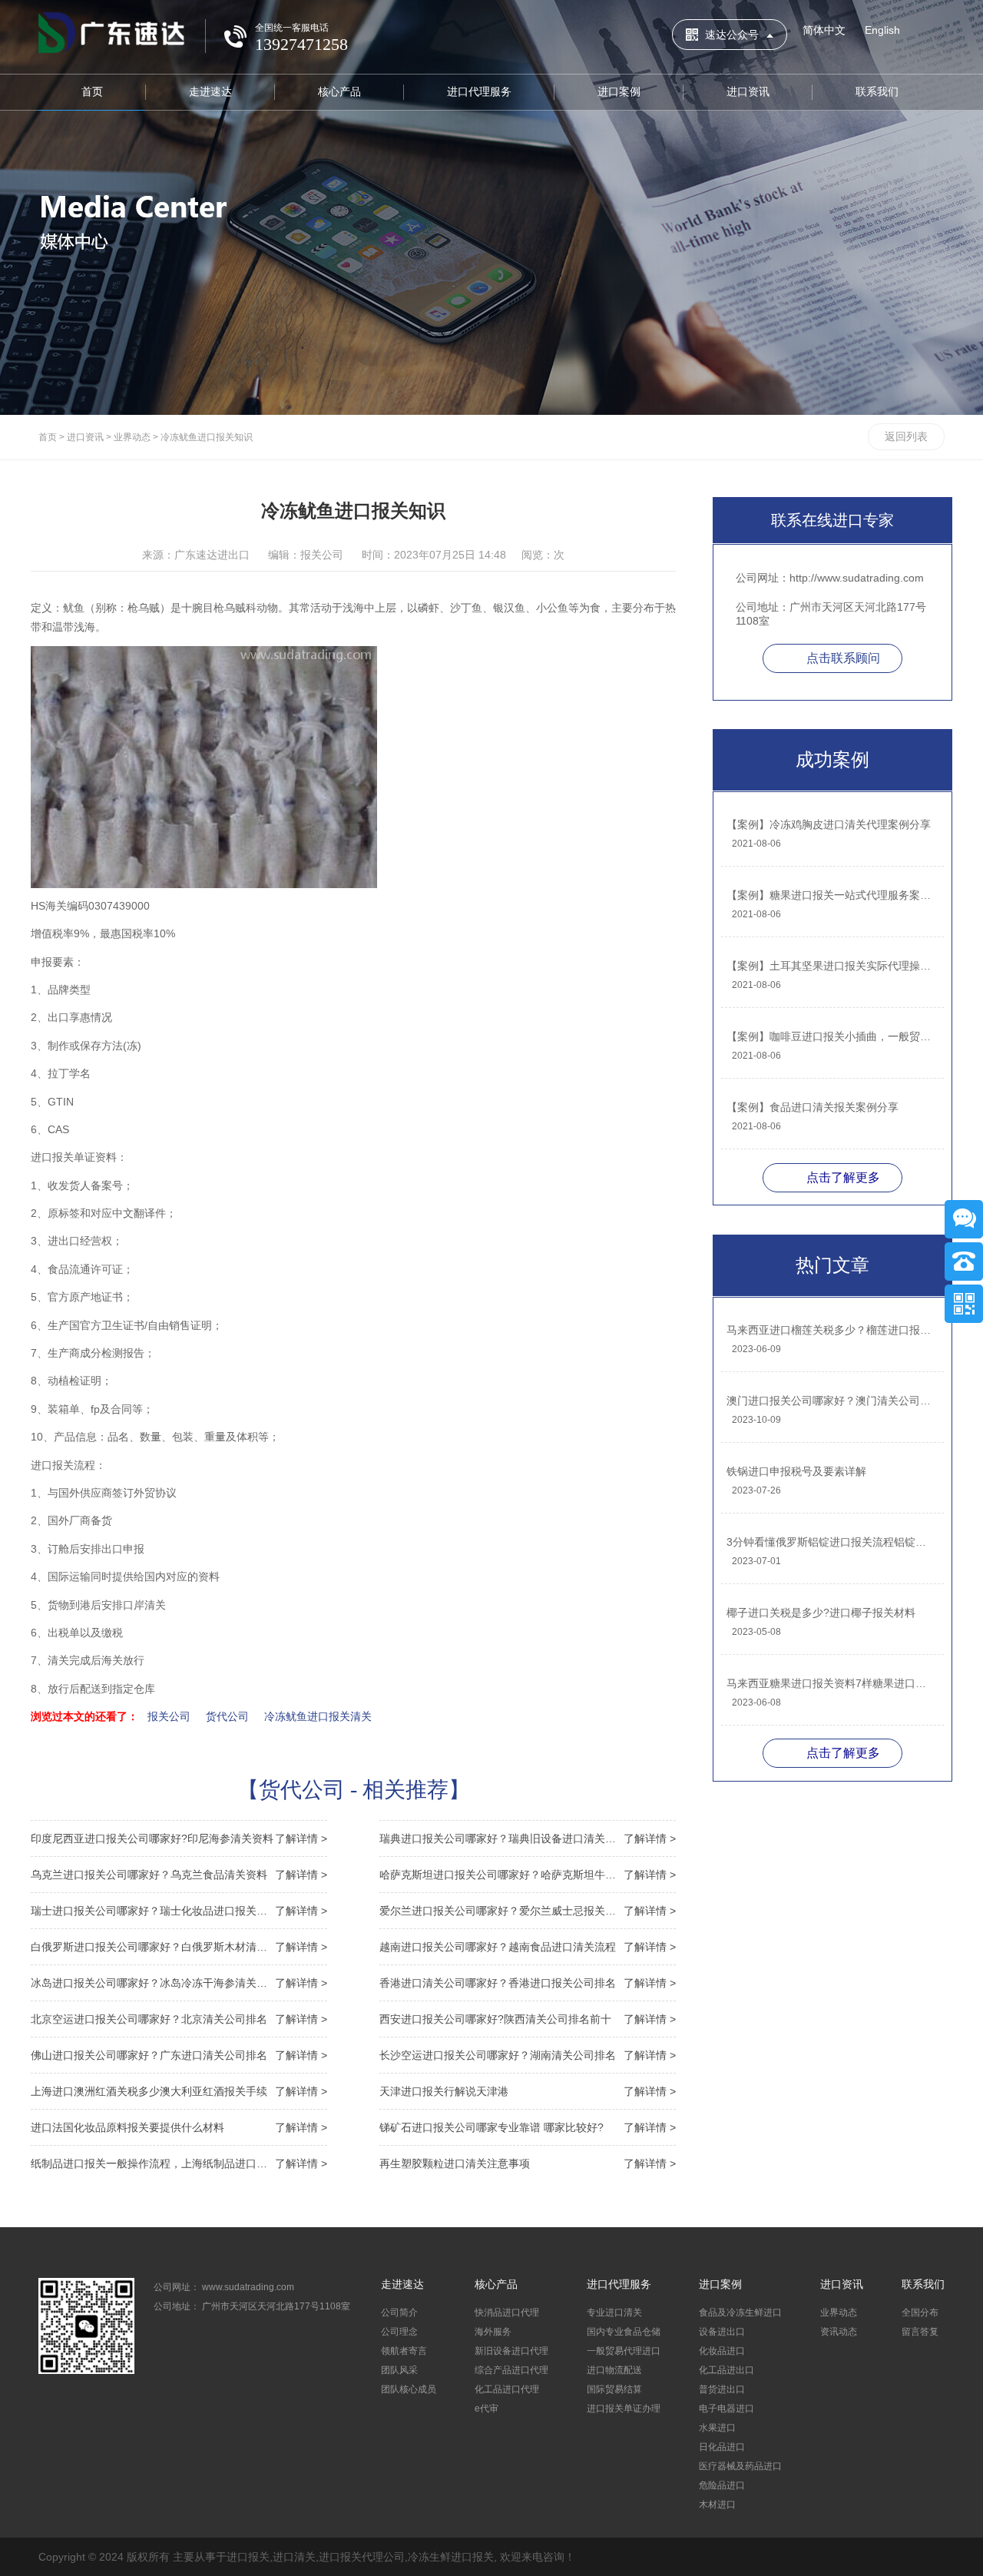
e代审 (487, 2409)
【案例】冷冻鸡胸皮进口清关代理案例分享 (829, 824)
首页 (92, 91)
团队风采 (399, 2370)
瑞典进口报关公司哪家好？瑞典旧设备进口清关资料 (528, 1838)
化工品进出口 (726, 2370)
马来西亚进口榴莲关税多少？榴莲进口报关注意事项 (831, 1330)
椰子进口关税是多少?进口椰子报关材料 (821, 1613)
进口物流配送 (614, 2370)
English (882, 30)
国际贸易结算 (614, 2389)
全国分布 (920, 2312)
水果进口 (717, 2428)
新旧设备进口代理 (511, 2351)
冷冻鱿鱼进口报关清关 (318, 1716)
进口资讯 (748, 91)
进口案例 (619, 91)
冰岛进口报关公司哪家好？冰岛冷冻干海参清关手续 (179, 1983)
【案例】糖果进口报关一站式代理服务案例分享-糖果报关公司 (831, 895)
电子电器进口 (726, 2409)
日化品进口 (722, 2447)
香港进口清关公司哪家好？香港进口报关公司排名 (528, 1983)
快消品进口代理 (507, 2312)
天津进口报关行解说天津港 (528, 2091)
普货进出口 (722, 2389)
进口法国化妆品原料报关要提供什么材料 (179, 2127)
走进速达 (210, 91)
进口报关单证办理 (624, 2409)
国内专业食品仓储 (624, 2332)
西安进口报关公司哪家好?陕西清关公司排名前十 (528, 2019)
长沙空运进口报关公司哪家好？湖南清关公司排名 (528, 2055)
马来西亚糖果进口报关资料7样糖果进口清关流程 (831, 1683)
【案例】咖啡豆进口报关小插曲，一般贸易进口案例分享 (831, 1036)
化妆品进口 (722, 2351)
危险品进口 (722, 2485)
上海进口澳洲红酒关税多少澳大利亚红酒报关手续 (179, 2091)
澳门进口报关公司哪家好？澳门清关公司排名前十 (831, 1401)
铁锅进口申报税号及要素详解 (796, 1471)
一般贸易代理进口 (624, 2351)
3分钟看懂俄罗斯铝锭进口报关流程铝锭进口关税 (831, 1542)
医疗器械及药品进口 (740, 2466)
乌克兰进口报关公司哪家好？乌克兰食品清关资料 (179, 1875)
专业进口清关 (614, 2312)
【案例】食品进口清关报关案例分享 (813, 1107)
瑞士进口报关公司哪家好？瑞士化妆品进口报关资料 (179, 1911)
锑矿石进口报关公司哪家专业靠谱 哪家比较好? (528, 2127)
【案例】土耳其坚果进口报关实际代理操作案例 (831, 966)
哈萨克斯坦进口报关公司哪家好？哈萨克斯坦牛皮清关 (528, 1875)
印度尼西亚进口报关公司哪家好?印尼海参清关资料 (179, 1838)
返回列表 (906, 436)
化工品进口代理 (507, 2389)
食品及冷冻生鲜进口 (740, 2312)
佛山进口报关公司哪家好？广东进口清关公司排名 (179, 2055)
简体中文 (824, 30)
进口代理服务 (479, 91)
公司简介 (399, 2312)
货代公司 (227, 1716)
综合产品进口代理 (511, 2370)
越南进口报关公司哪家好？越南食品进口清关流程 (528, 1947)
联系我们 (877, 91)
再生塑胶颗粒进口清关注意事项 (528, 2163)
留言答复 (920, 2332)
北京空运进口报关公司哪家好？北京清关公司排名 (179, 2019)
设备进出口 (722, 2332)
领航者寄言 (404, 2351)
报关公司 (169, 1716)
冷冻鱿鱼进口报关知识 (207, 437)
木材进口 (717, 2505)
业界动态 (132, 437)
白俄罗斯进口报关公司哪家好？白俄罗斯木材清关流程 (179, 1947)
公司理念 (399, 2332)
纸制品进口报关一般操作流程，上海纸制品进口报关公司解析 (179, 2163)
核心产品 (339, 91)
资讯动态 (839, 2332)
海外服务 (493, 2332)
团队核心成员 (409, 2389)
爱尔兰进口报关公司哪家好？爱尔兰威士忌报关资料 (528, 1911)
